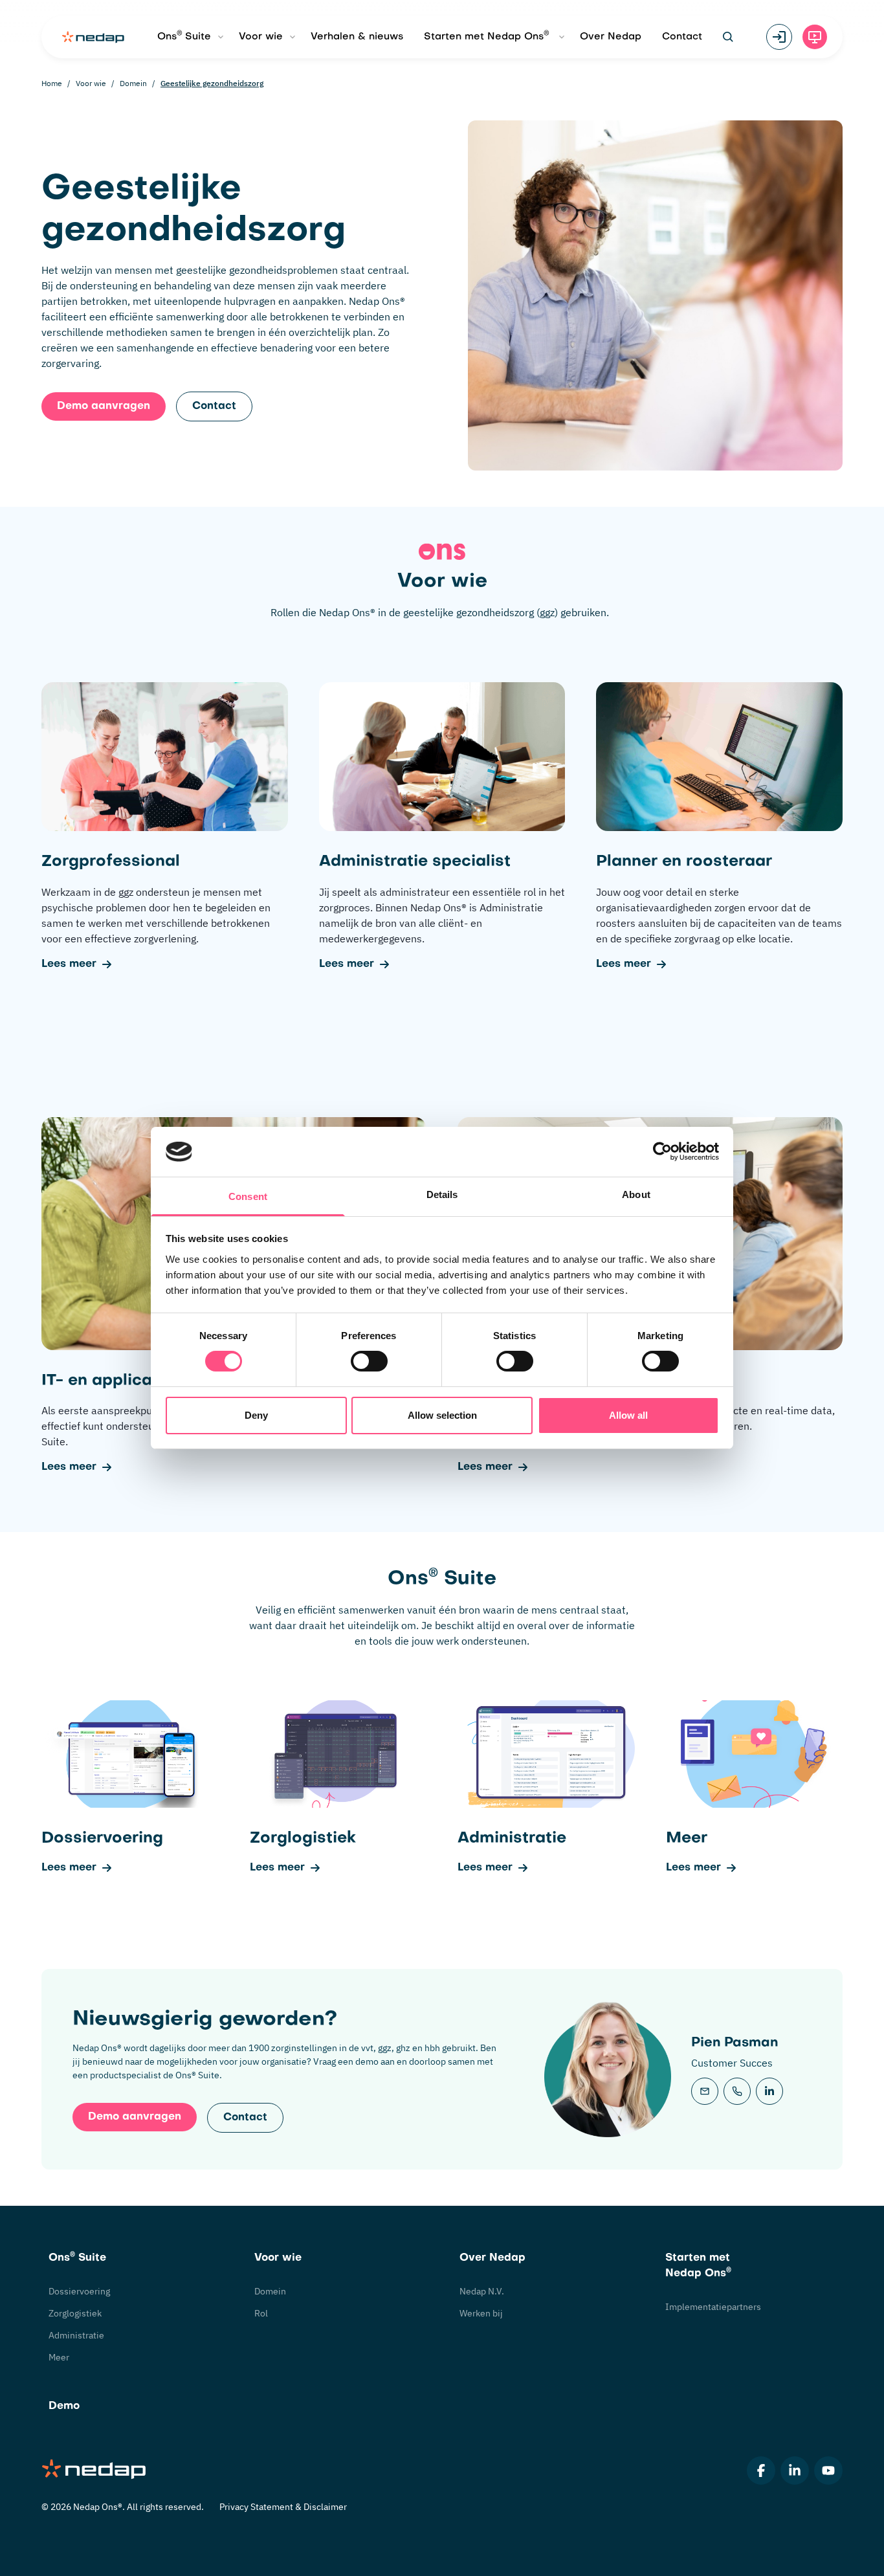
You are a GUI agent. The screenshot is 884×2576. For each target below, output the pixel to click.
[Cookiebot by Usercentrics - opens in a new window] (662, 1151)
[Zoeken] (728, 37)
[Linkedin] (795, 2471)
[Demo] (815, 37)
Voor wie (261, 37)
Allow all (628, 1415)
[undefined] (769, 2091)
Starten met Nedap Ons (487, 36)
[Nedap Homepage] (94, 2470)
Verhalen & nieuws (357, 37)
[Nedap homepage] (93, 37)
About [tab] (636, 1194)
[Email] (705, 2091)
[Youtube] (828, 2471)
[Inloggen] (779, 37)
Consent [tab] (248, 1196)
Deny (256, 1415)
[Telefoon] (737, 2091)
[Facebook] (761, 2471)
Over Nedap (611, 37)
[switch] (369, 1361)
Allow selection (442, 1415)
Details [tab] (442, 1194)
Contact (682, 37)
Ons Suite (184, 36)
